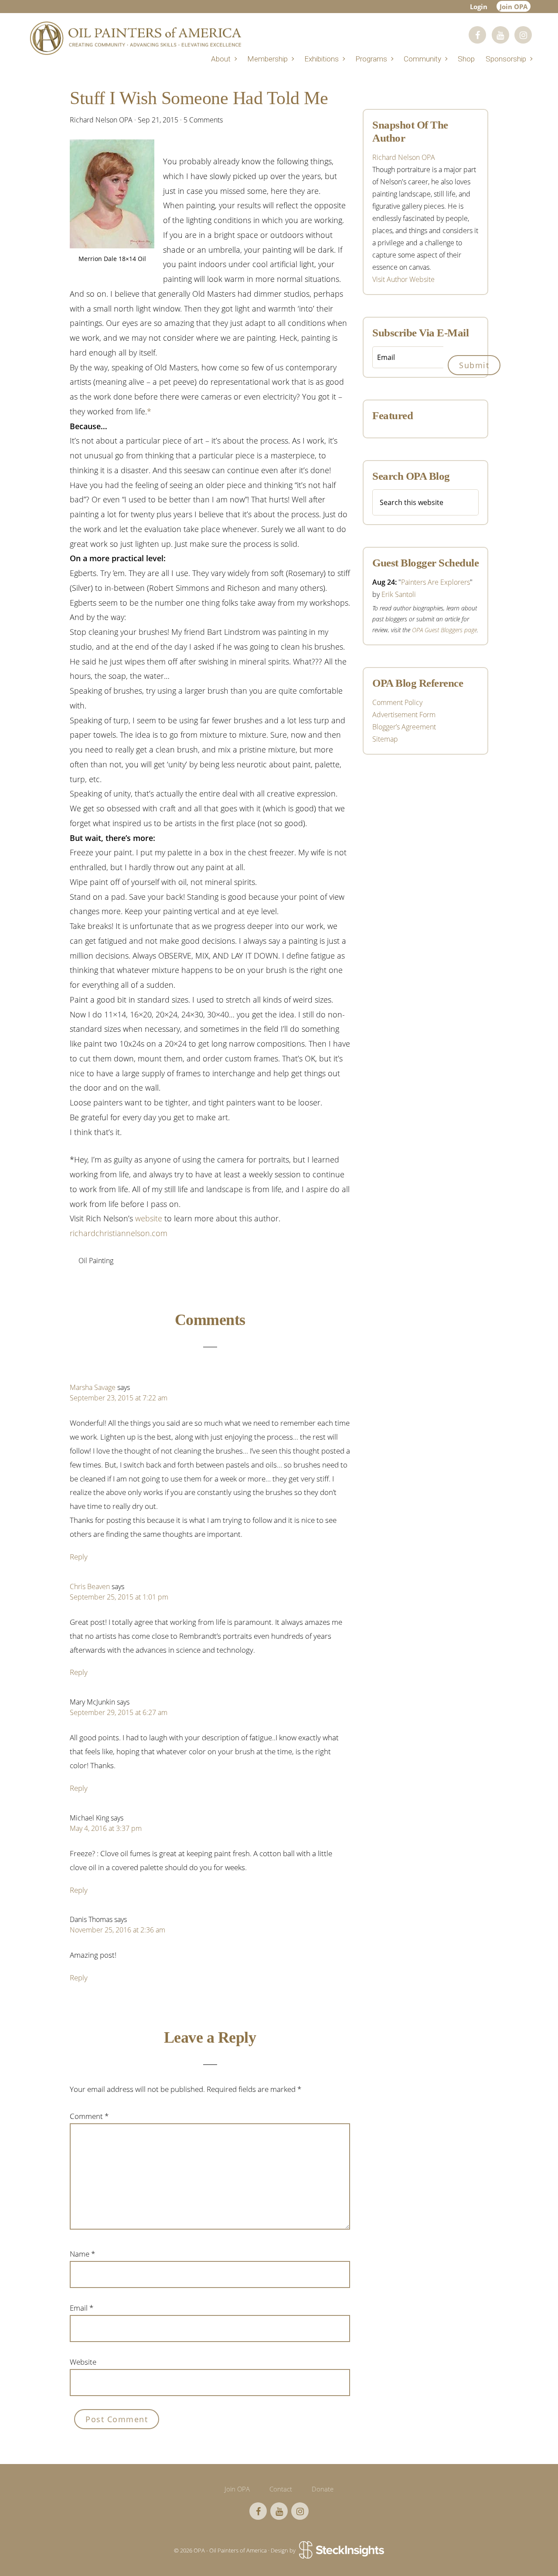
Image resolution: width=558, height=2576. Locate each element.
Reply (79, 1557)
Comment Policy (397, 702)
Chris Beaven (90, 1586)
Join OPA (514, 7)
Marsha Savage (93, 1387)
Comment (89, 2116)
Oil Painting (96, 1261)
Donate (323, 2489)
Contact (281, 2489)
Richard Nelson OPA (404, 157)
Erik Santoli (399, 594)
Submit (474, 365)
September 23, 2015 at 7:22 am (119, 1398)
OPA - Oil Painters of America (135, 38)
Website (83, 2362)
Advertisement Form (404, 715)
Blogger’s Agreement (404, 727)
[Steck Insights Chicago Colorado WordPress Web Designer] (341, 2551)
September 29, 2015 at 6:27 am (119, 1712)
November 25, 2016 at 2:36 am (117, 1930)
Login (479, 7)
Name (82, 2254)
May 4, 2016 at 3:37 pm (106, 1828)
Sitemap (385, 739)
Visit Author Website (403, 279)
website (149, 1218)
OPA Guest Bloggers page (444, 630)
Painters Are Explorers (436, 582)
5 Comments (203, 120)
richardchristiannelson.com (119, 1233)
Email (82, 2308)
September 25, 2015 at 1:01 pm (119, 1597)
